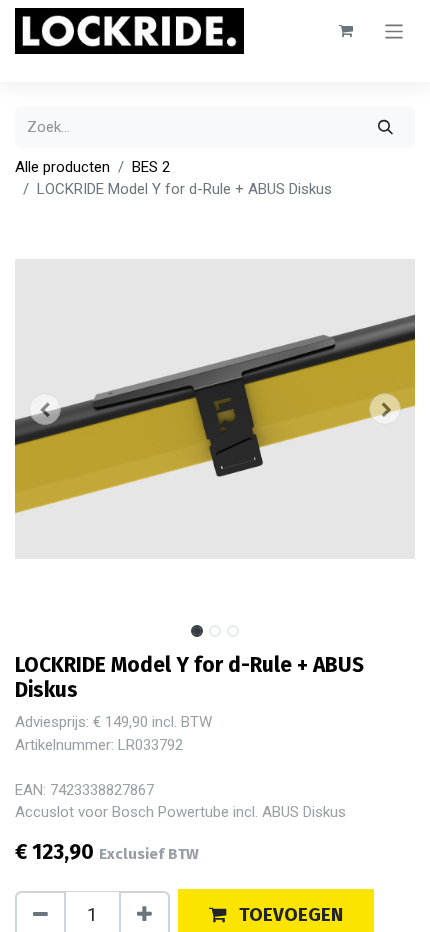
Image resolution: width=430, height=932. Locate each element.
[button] (45, 409)
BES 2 (151, 167)
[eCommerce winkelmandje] (346, 31)
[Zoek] (385, 127)
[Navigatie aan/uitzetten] (394, 30)
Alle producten (62, 167)
